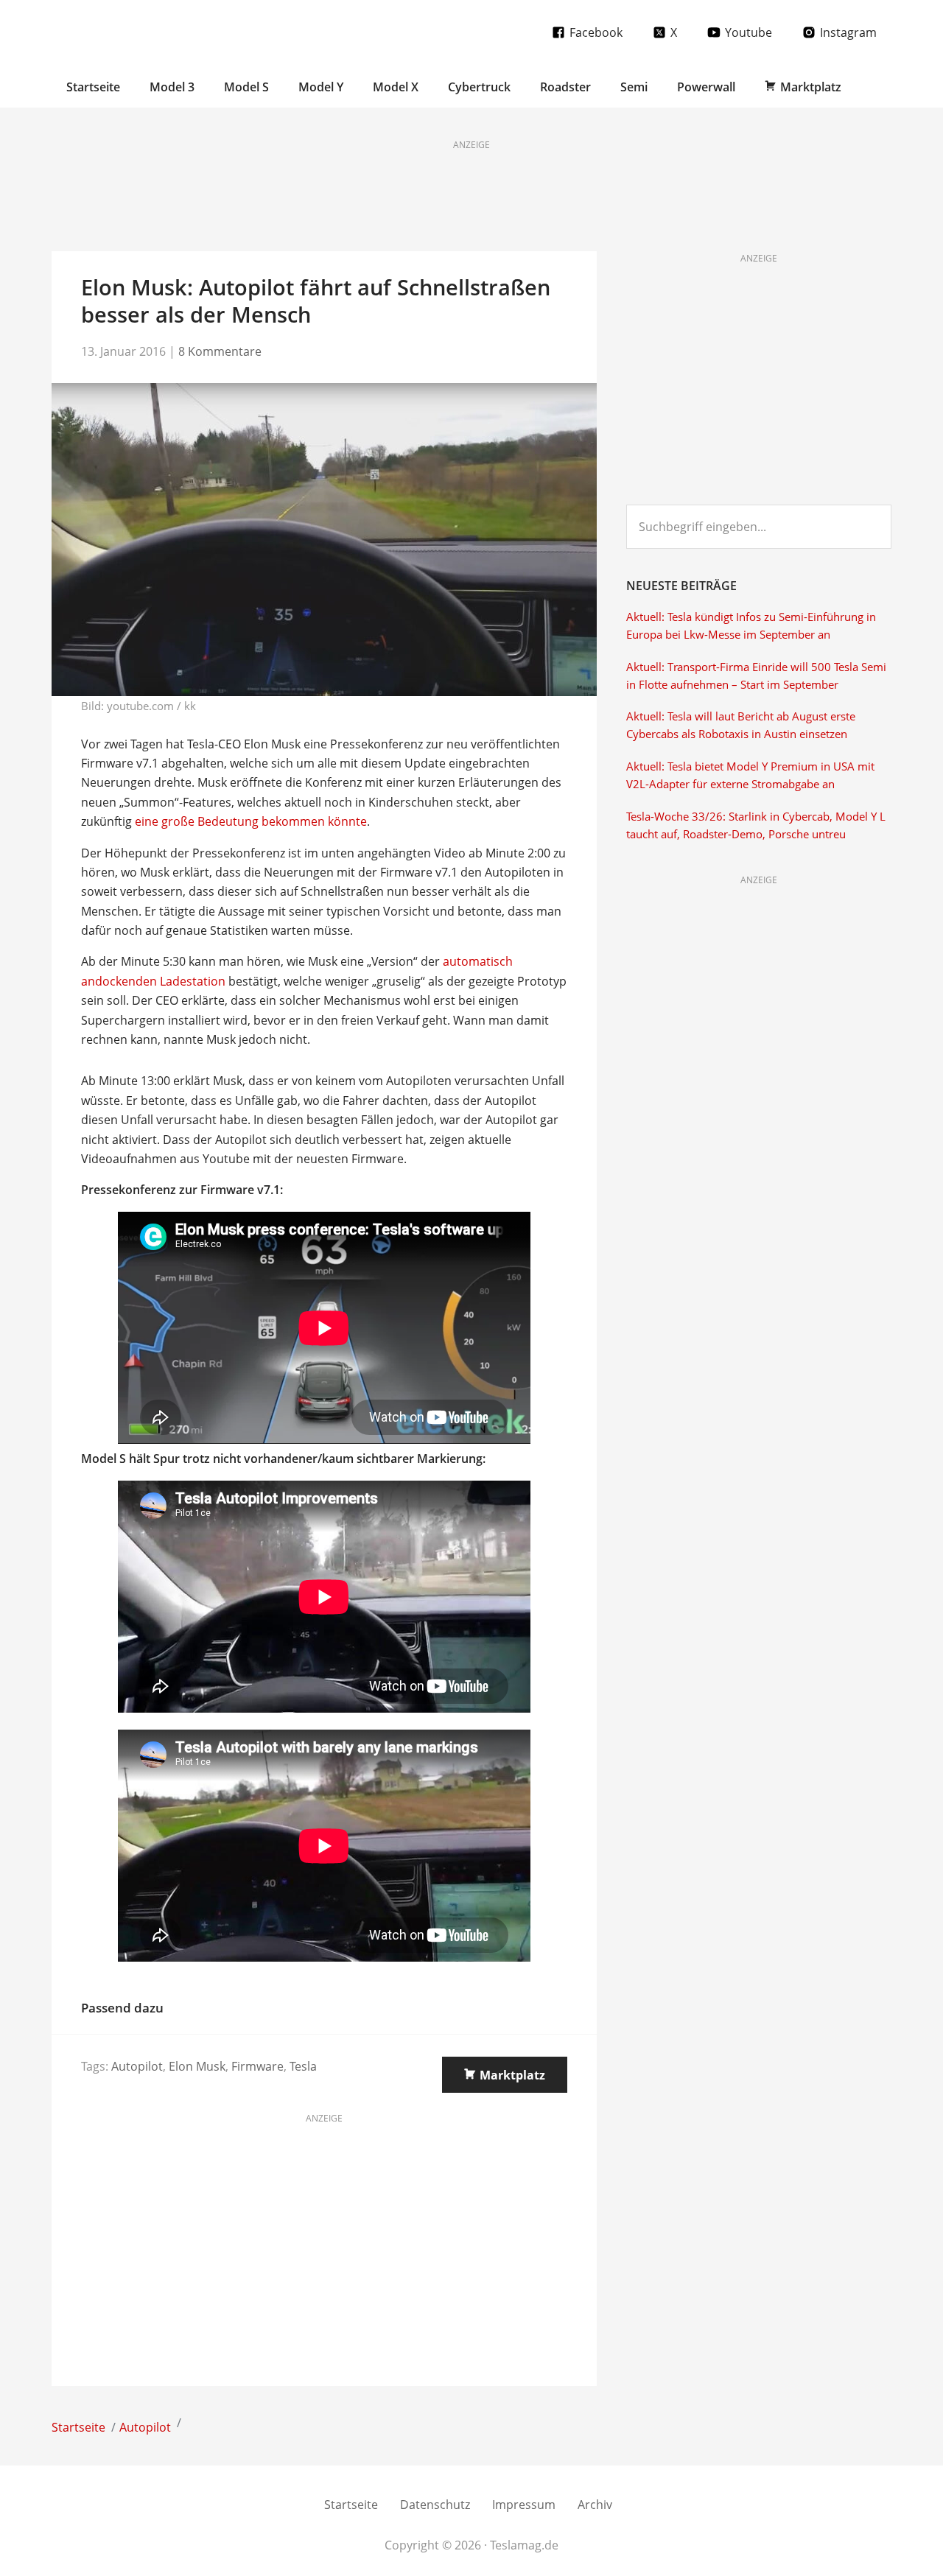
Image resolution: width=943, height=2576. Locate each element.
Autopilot (137, 2066)
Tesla (303, 2066)
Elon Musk (197, 2066)
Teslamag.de (138, 31)
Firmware (257, 2066)
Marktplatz (512, 2075)
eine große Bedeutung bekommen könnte (251, 821)
